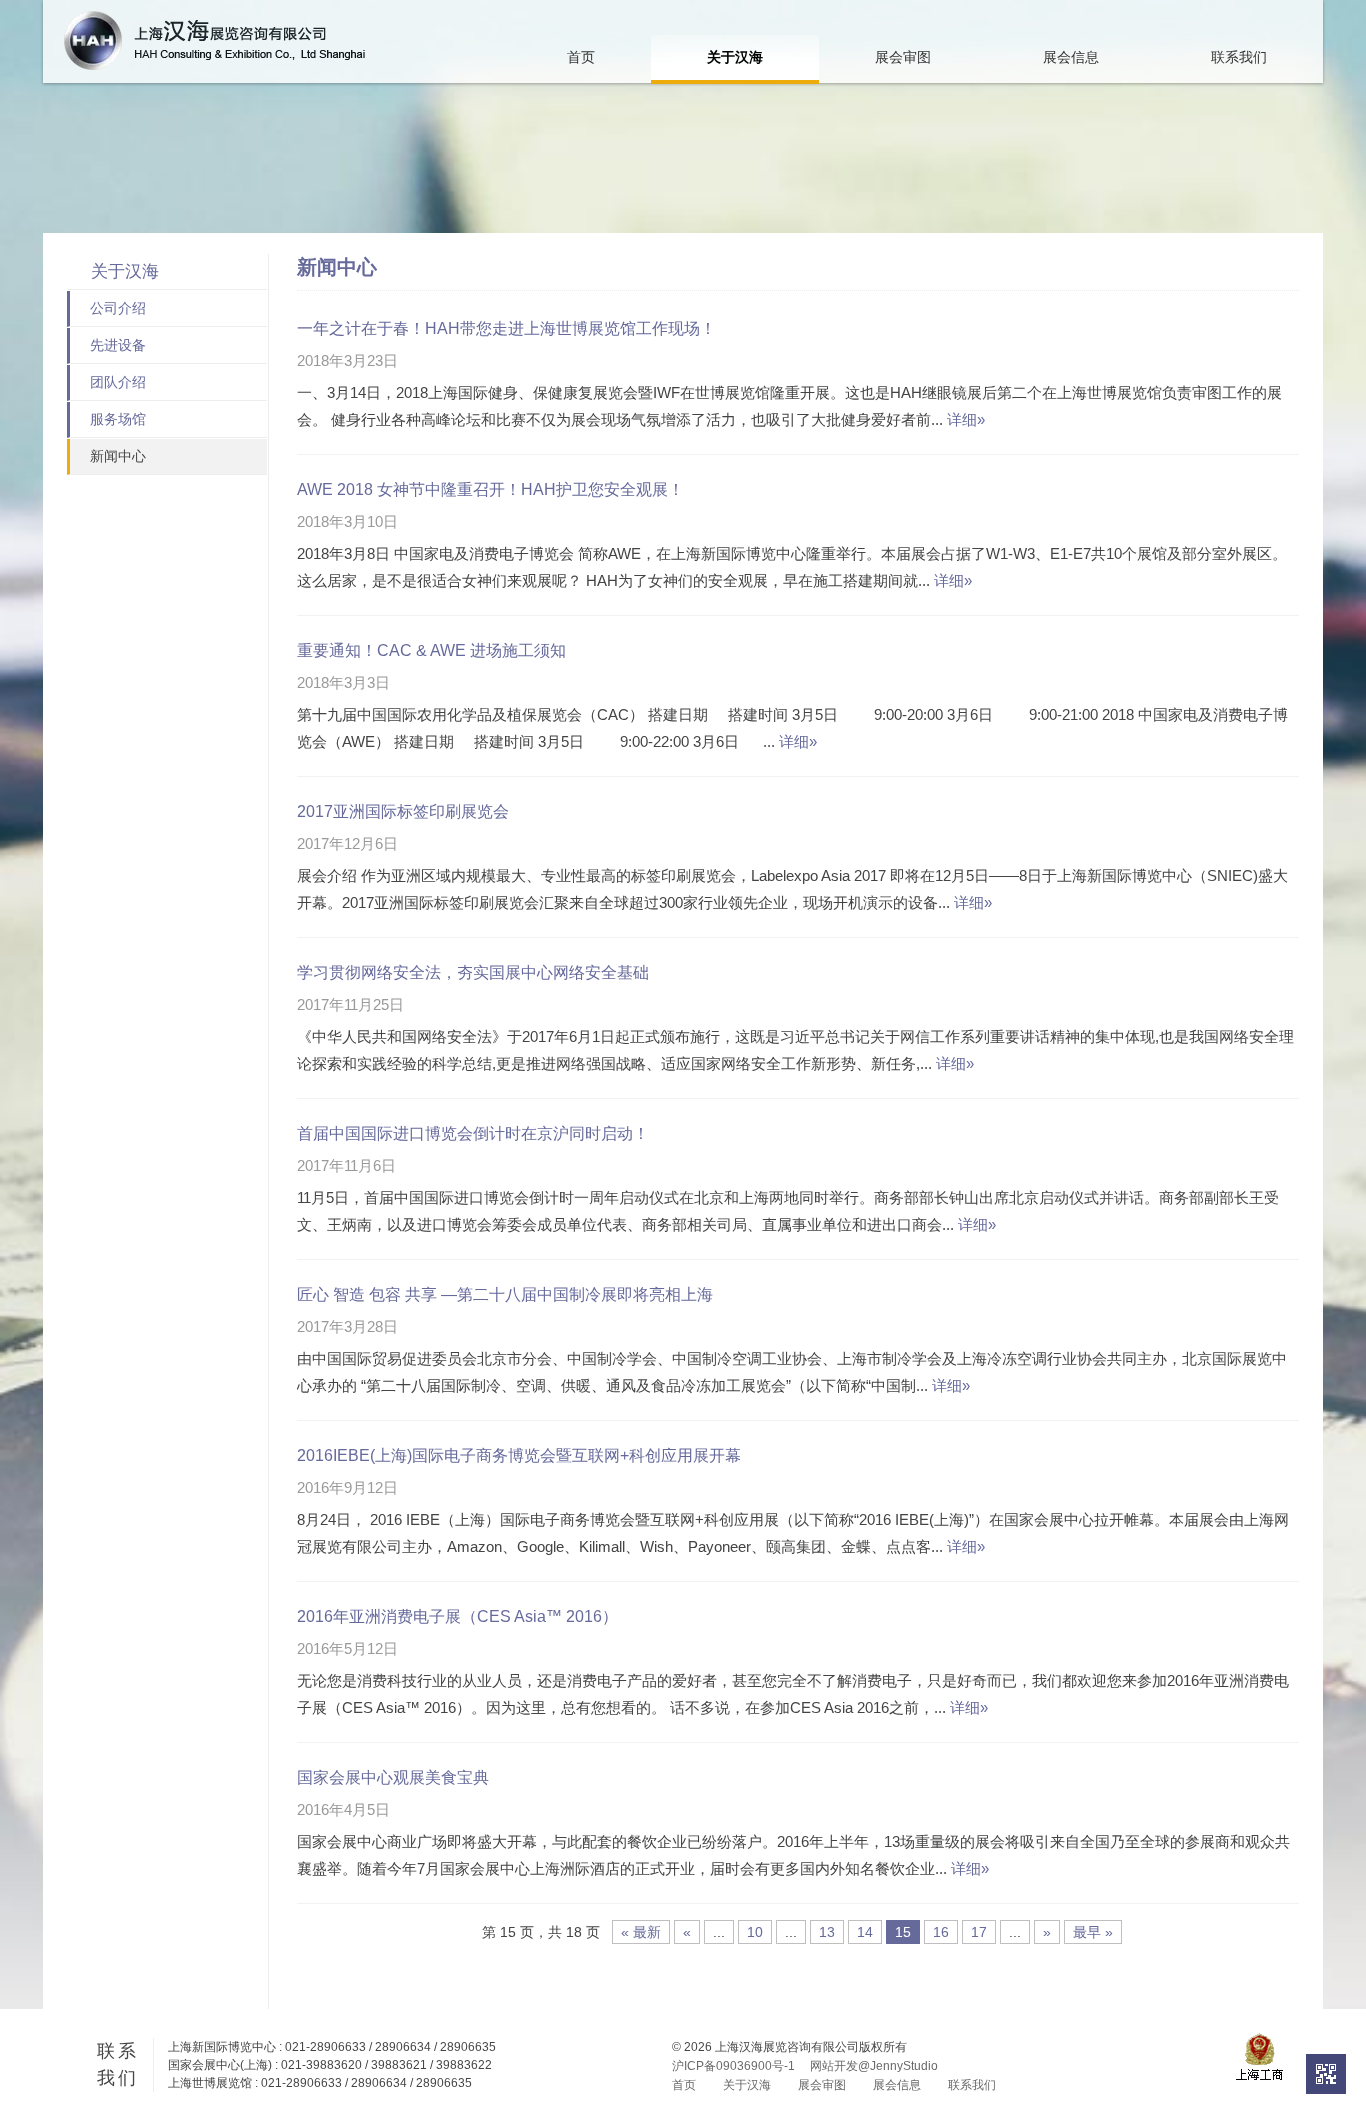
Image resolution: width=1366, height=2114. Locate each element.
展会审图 (903, 57)
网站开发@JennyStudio (874, 2066)
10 (755, 1932)
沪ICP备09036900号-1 (733, 2066)
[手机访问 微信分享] (1326, 2074)
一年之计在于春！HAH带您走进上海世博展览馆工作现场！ (506, 328)
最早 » (1093, 1932)
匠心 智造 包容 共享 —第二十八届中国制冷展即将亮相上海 (505, 1294)
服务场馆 (118, 419)
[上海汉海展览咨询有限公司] (214, 40)
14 (865, 1932)
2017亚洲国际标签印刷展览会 (403, 811)
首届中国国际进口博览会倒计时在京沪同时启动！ (473, 1133)
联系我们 (1239, 57)
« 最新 (641, 1932)
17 (979, 1932)
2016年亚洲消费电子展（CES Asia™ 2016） (457, 1616)
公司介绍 (118, 308)
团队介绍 (118, 382)
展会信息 (1071, 57)
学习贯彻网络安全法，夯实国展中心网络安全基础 (473, 972)
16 (941, 1932)
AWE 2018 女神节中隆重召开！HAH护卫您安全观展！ (490, 489)
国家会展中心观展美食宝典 (393, 1777)
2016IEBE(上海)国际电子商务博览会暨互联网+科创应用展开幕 (519, 1455)
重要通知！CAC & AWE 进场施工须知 (431, 650)
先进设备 (118, 345)
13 (827, 1932)
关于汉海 (735, 57)
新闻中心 (118, 456)
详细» (966, 419)
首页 (581, 57)
